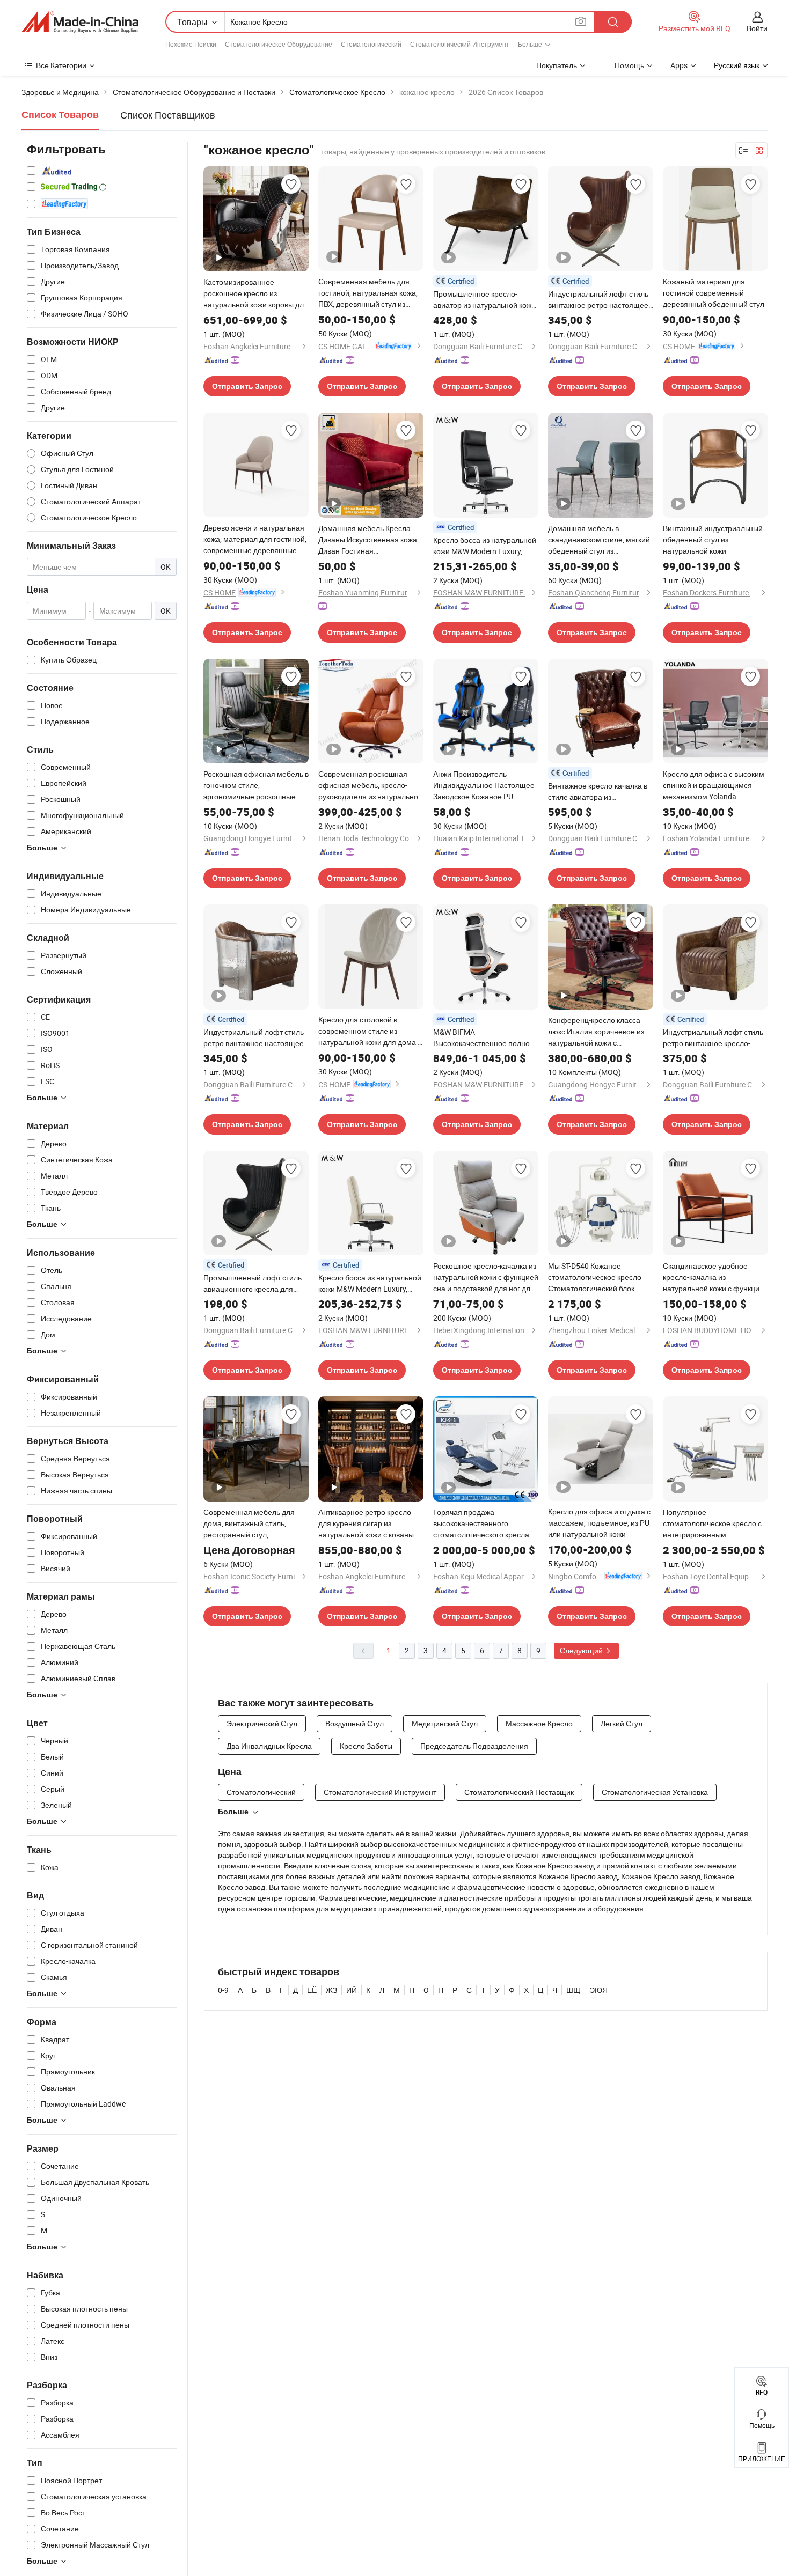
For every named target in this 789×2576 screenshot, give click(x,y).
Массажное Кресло (539, 1723)
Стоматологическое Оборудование (279, 44)
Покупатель (557, 65)
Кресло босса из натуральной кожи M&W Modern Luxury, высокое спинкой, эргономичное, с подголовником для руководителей (485, 546)
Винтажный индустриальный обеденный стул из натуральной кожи (713, 539)
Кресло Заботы (366, 1746)
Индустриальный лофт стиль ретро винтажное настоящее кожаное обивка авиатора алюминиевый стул (254, 1038)
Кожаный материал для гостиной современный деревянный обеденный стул (714, 293)
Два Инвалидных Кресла (269, 1746)
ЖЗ (331, 1990)
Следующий (582, 1650)
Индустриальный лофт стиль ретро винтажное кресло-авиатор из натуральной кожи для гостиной (714, 1038)
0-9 (223, 1990)
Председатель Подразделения (474, 1746)
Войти (757, 28)
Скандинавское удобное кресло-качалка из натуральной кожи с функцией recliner (715, 1277)
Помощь (629, 65)
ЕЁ (312, 1990)
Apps (679, 65)
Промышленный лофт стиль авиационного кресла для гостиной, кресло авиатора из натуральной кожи (254, 1283)
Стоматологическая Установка (655, 1792)
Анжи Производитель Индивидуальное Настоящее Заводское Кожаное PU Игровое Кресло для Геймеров (484, 785)
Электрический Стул (262, 1723)
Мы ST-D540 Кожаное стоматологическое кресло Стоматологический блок (595, 1277)
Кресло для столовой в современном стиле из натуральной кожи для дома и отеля (370, 1031)
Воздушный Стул (355, 1723)
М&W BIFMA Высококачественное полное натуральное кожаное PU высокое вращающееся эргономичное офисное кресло (484, 1038)
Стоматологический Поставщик (519, 1792)
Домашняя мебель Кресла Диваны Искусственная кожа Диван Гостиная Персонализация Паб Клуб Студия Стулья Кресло (368, 540)
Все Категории (61, 65)
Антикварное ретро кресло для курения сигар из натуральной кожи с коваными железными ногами (371, 1523)
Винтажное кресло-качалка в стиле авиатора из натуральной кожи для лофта (599, 792)
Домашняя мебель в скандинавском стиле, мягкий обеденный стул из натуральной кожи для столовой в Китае (599, 540)
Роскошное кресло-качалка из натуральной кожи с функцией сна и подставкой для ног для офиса (486, 1277)
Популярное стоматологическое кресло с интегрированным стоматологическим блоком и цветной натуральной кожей (714, 1523)
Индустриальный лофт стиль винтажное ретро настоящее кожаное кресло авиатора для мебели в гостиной (600, 300)
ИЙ (352, 1990)
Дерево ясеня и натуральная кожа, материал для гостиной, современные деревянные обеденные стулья (255, 539)
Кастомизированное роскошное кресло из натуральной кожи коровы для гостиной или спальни (256, 293)
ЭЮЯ (598, 1990)
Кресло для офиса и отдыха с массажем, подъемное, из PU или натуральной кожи (599, 1523)
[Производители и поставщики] (80, 22)
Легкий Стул (622, 1723)
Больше (233, 1812)
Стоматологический (371, 44)
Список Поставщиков (168, 115)
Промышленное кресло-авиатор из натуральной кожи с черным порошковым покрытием (484, 300)
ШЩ (573, 1990)
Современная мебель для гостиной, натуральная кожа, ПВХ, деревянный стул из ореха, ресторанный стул (368, 293)
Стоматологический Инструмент (460, 44)
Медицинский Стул (445, 1723)
